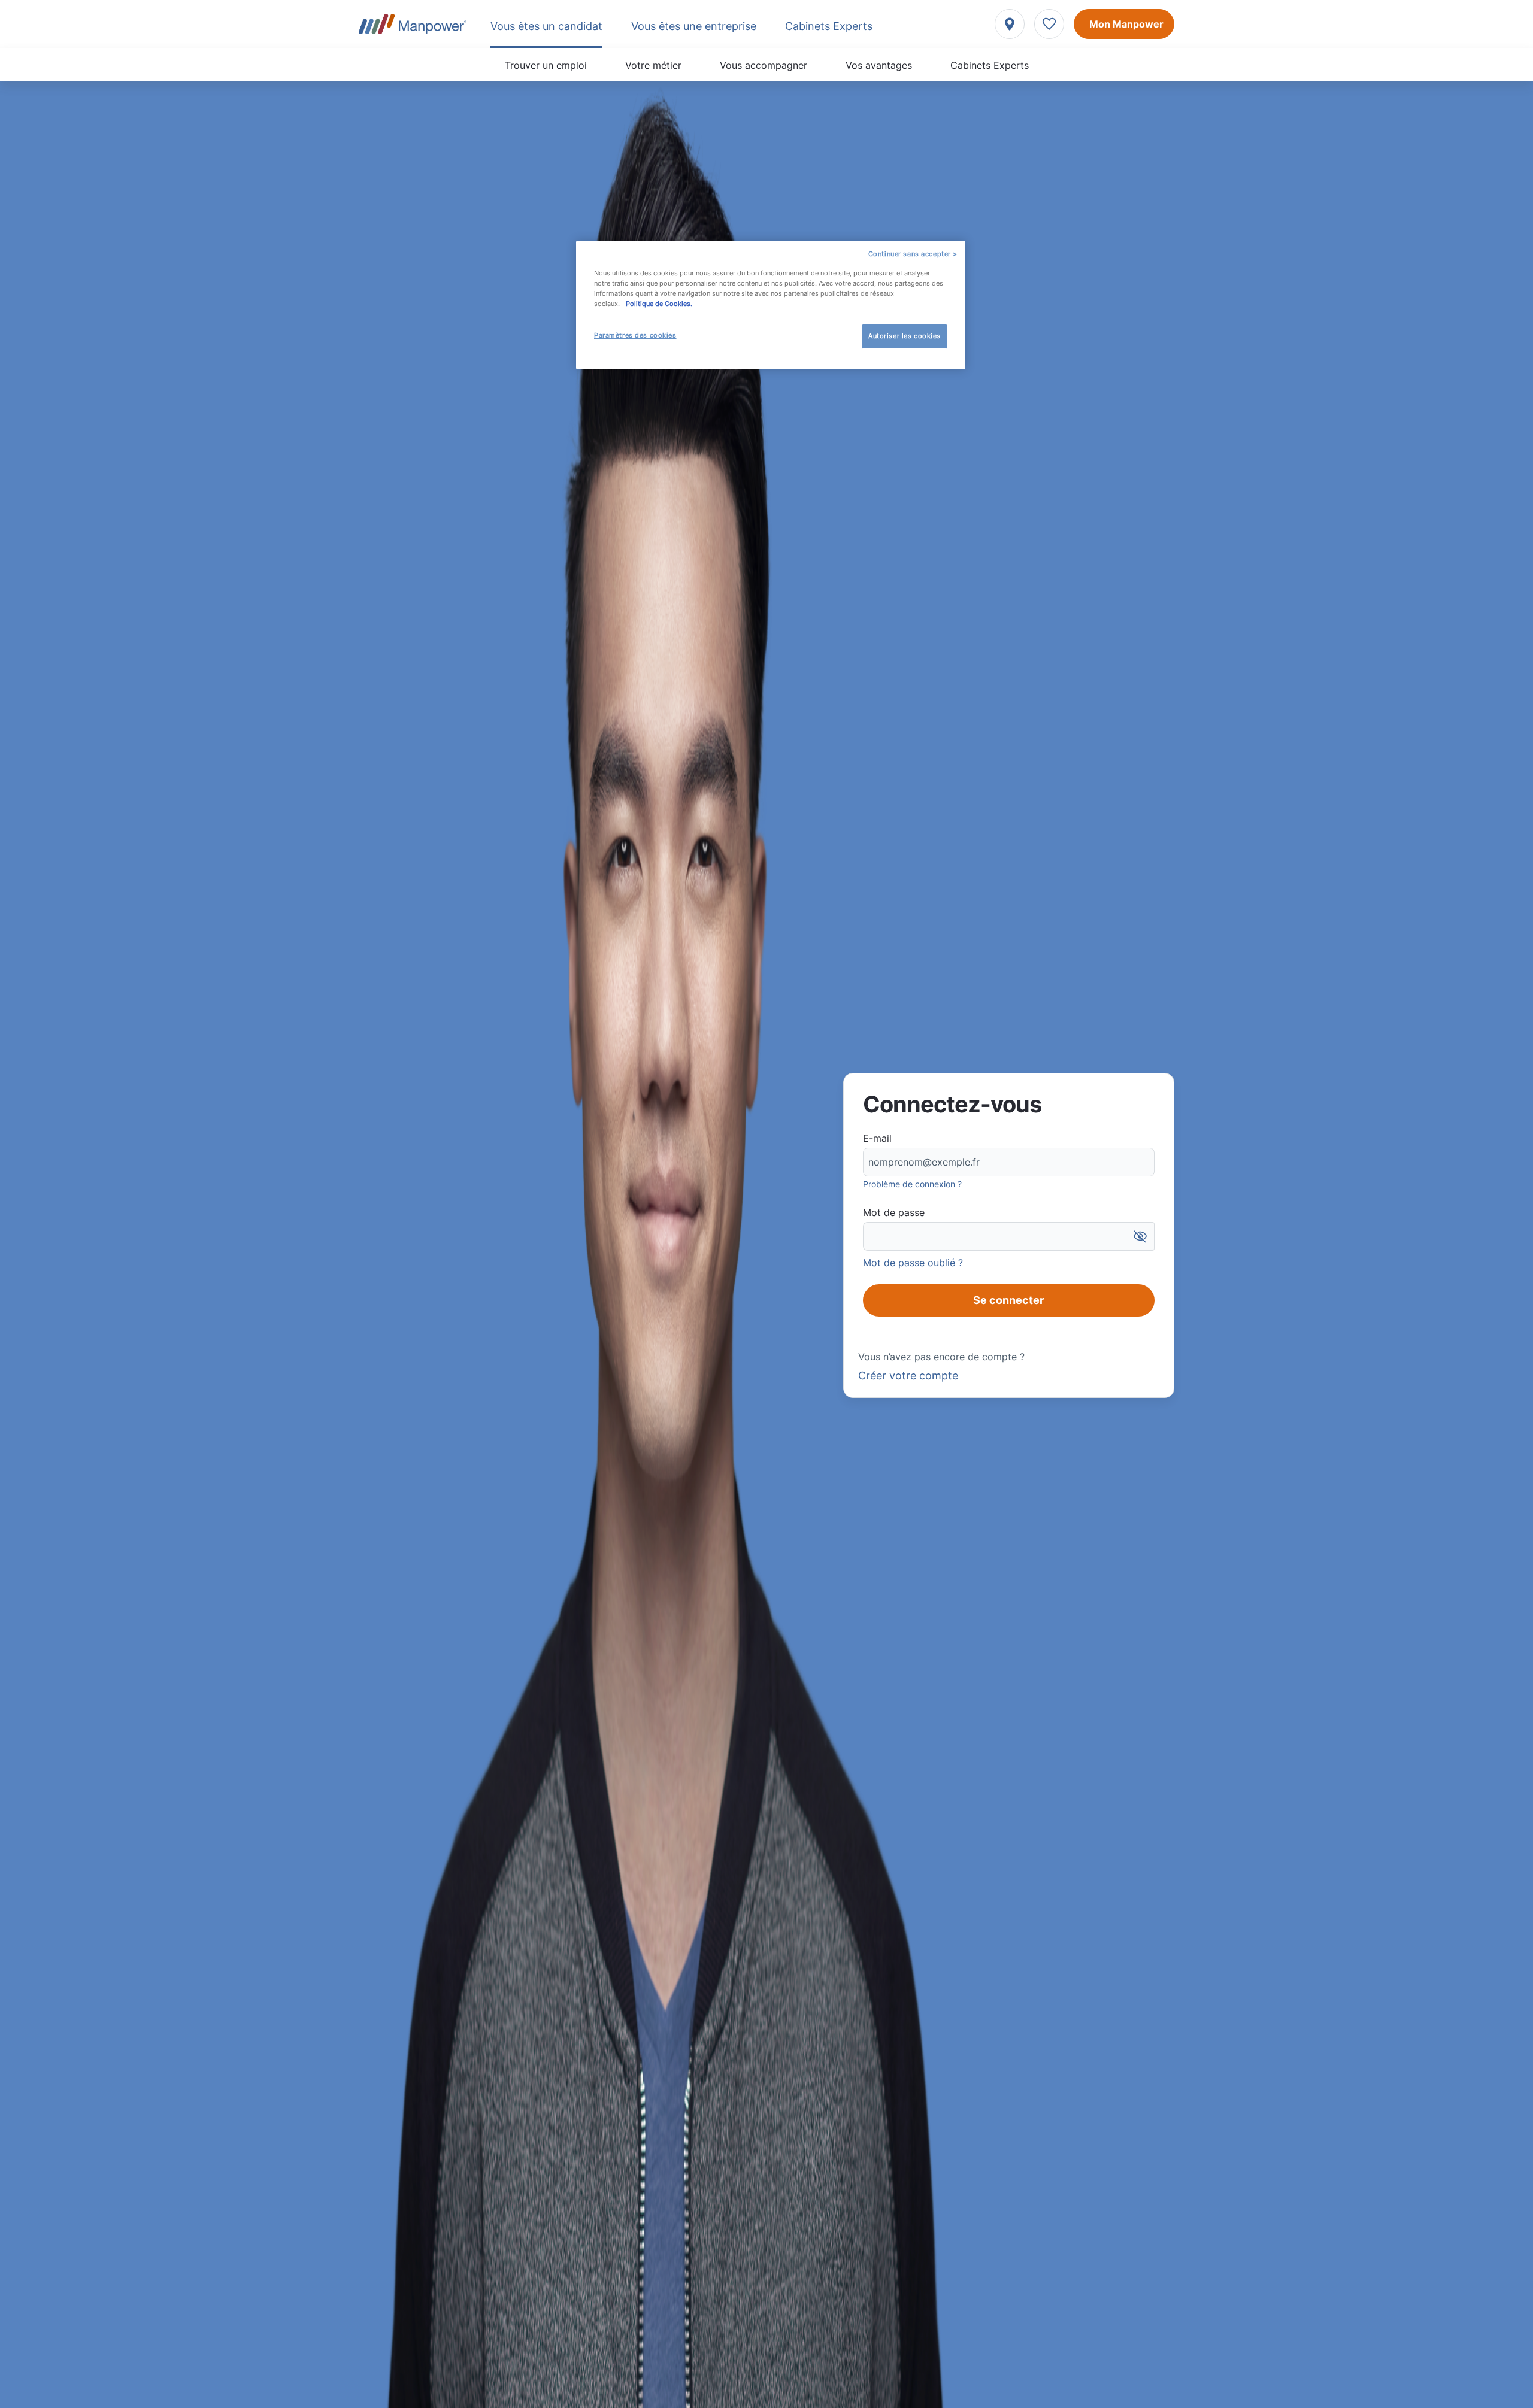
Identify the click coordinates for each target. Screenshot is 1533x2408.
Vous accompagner (764, 65)
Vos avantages (879, 65)
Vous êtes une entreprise (694, 26)
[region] (771, 305)
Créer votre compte (908, 1376)
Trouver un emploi (546, 65)
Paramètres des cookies (635, 335)
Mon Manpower (1126, 24)
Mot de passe (894, 1212)
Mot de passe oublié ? (913, 1263)
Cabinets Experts (990, 65)
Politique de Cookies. (659, 304)
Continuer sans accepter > (913, 254)
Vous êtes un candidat (546, 26)
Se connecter (1008, 1300)
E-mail (877, 1138)
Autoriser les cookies (905, 336)
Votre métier (653, 65)
